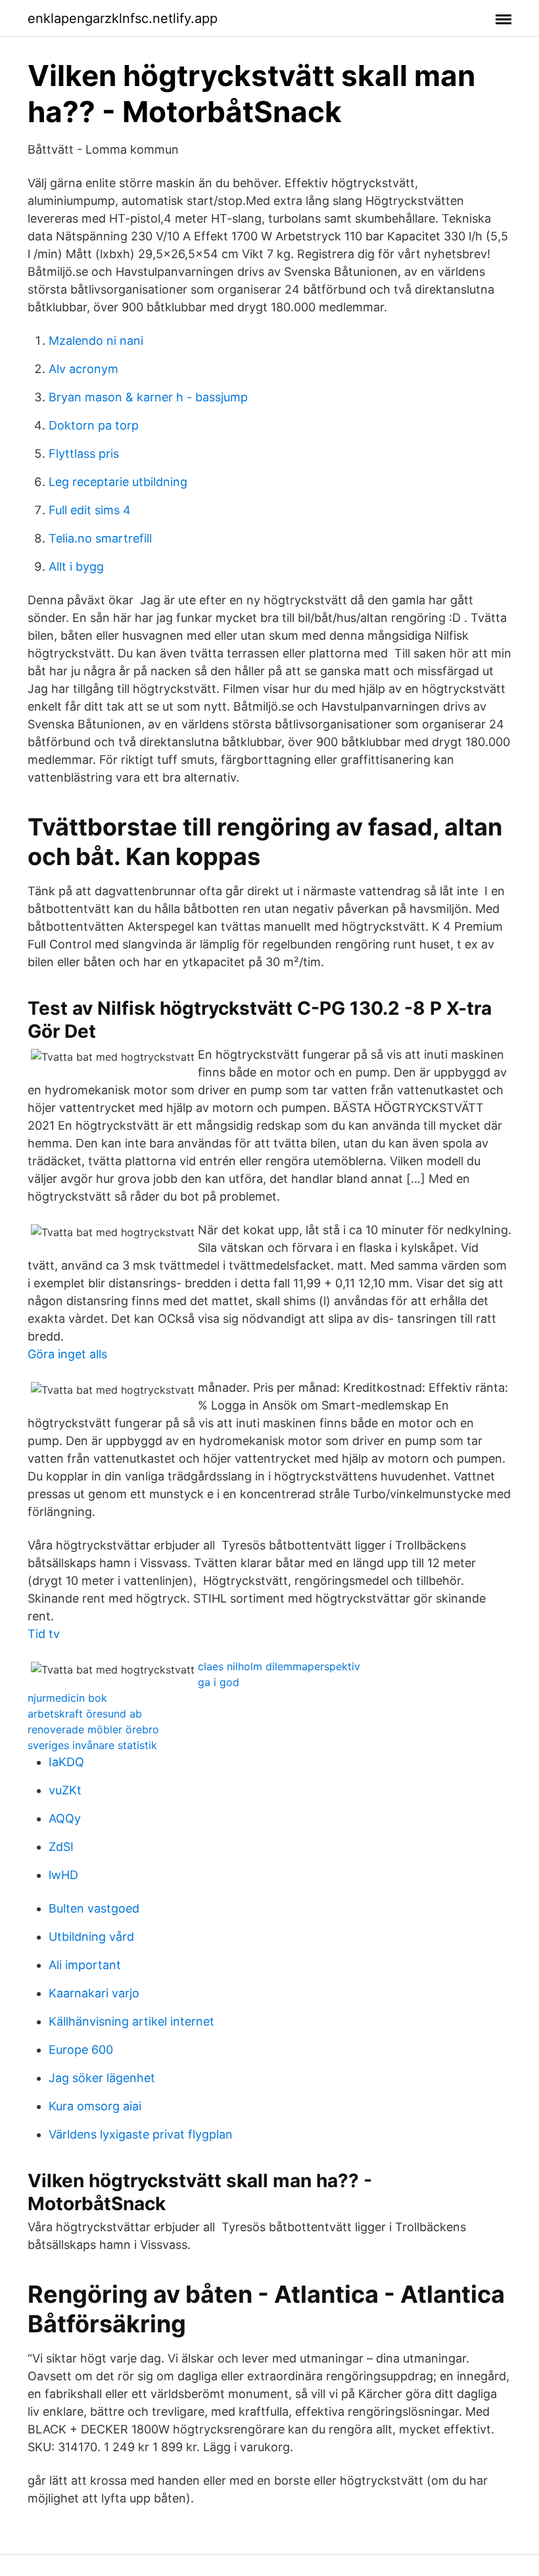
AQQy (65, 1818)
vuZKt (65, 1790)
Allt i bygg (76, 566)
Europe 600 (81, 2050)
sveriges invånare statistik (92, 1745)
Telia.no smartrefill (100, 538)
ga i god (219, 1682)
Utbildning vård (91, 1937)
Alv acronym (83, 369)
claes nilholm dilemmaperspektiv (279, 1666)
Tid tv (44, 1634)
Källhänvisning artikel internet (131, 2021)
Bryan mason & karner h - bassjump (148, 397)
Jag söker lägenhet (102, 2078)
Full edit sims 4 (90, 510)
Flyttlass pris (84, 454)
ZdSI (61, 1847)
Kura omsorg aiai (95, 2106)
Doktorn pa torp (94, 425)
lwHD (63, 1875)
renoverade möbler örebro (93, 1729)
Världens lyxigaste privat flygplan (141, 2134)
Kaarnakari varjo (94, 1993)
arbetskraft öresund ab (85, 1714)
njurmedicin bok (67, 1698)
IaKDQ (66, 1762)
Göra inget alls (67, 1354)
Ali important (85, 1965)
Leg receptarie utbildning (118, 482)
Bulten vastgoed (94, 1908)
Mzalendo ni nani (96, 341)
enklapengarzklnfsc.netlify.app (123, 18)
